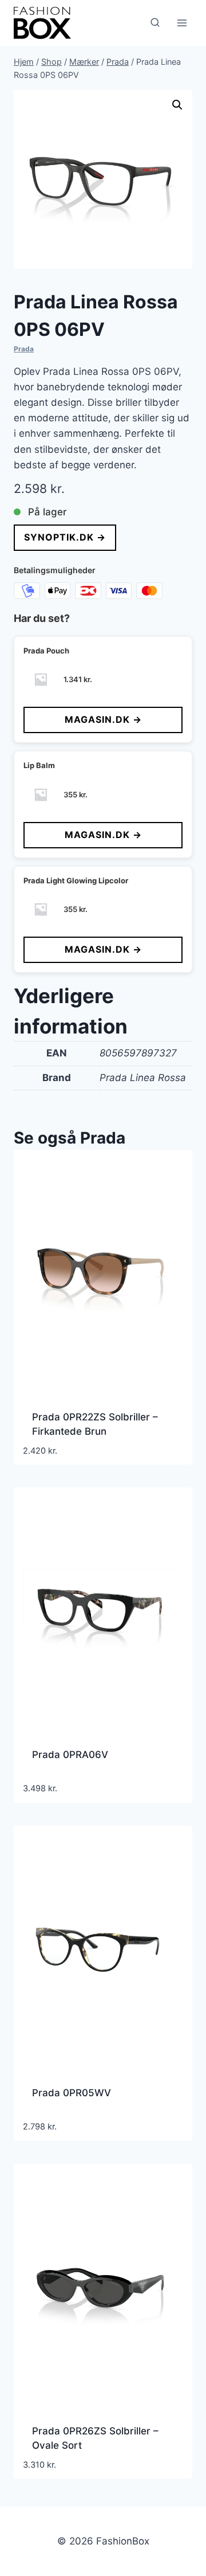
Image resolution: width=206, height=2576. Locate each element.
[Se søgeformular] (155, 23)
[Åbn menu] (182, 23)
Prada (24, 349)
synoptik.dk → (65, 537)
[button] (177, 105)
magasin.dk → (103, 719)
